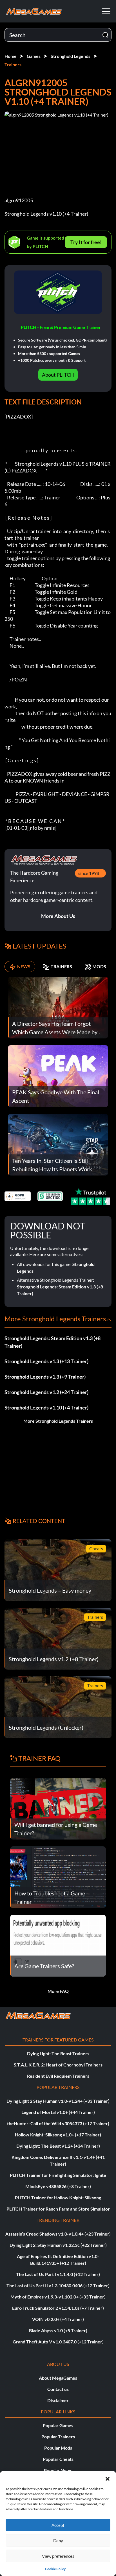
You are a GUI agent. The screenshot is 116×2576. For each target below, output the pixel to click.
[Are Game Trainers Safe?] (58, 1945)
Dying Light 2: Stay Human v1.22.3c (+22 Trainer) (58, 2245)
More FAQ (58, 1991)
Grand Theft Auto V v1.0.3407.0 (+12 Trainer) (58, 2342)
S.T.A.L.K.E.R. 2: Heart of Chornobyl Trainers (58, 2065)
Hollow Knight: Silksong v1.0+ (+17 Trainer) (58, 2135)
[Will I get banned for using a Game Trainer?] (58, 1808)
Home (11, 56)
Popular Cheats (58, 2459)
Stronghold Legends (71, 56)
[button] (108, 2478)
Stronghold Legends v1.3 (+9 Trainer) (45, 1377)
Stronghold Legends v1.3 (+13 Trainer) (46, 1361)
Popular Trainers (58, 2437)
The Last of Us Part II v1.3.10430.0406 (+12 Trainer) (58, 2285)
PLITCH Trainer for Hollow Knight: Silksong (58, 2198)
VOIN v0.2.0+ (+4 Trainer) (58, 2319)
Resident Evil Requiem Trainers (58, 2076)
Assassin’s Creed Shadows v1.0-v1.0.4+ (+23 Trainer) (58, 2234)
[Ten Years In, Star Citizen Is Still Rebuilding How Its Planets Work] (58, 1144)
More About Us (58, 916)
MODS (99, 966)
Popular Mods (58, 2448)
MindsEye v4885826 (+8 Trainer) (58, 2186)
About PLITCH (58, 375)
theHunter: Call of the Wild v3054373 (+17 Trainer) (58, 2123)
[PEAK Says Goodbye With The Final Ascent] (58, 1075)
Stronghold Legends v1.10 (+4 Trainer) (46, 1408)
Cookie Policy (55, 2569)
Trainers (13, 64)
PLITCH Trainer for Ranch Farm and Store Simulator (58, 2209)
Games (34, 56)
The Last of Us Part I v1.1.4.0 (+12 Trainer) (58, 2274)
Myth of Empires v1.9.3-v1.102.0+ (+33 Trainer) (58, 2297)
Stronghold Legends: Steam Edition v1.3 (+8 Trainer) (53, 1342)
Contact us (58, 2389)
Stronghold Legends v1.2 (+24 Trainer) (46, 1392)
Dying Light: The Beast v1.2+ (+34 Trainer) (58, 2146)
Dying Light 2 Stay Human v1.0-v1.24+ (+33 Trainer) (58, 2101)
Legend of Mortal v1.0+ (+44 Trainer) (58, 2112)
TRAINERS (61, 966)
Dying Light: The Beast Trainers (58, 2053)
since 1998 (89, 873)
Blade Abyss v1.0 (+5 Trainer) (58, 2330)
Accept (58, 2525)
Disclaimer (58, 2400)
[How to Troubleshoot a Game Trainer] (58, 1876)
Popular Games (58, 2425)
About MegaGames (58, 2378)
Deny (58, 2541)
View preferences (58, 2556)
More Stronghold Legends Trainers (58, 1421)
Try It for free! (86, 242)
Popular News (58, 2470)
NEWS (24, 966)
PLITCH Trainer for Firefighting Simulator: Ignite (58, 2175)
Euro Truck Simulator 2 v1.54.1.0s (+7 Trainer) (58, 2308)
